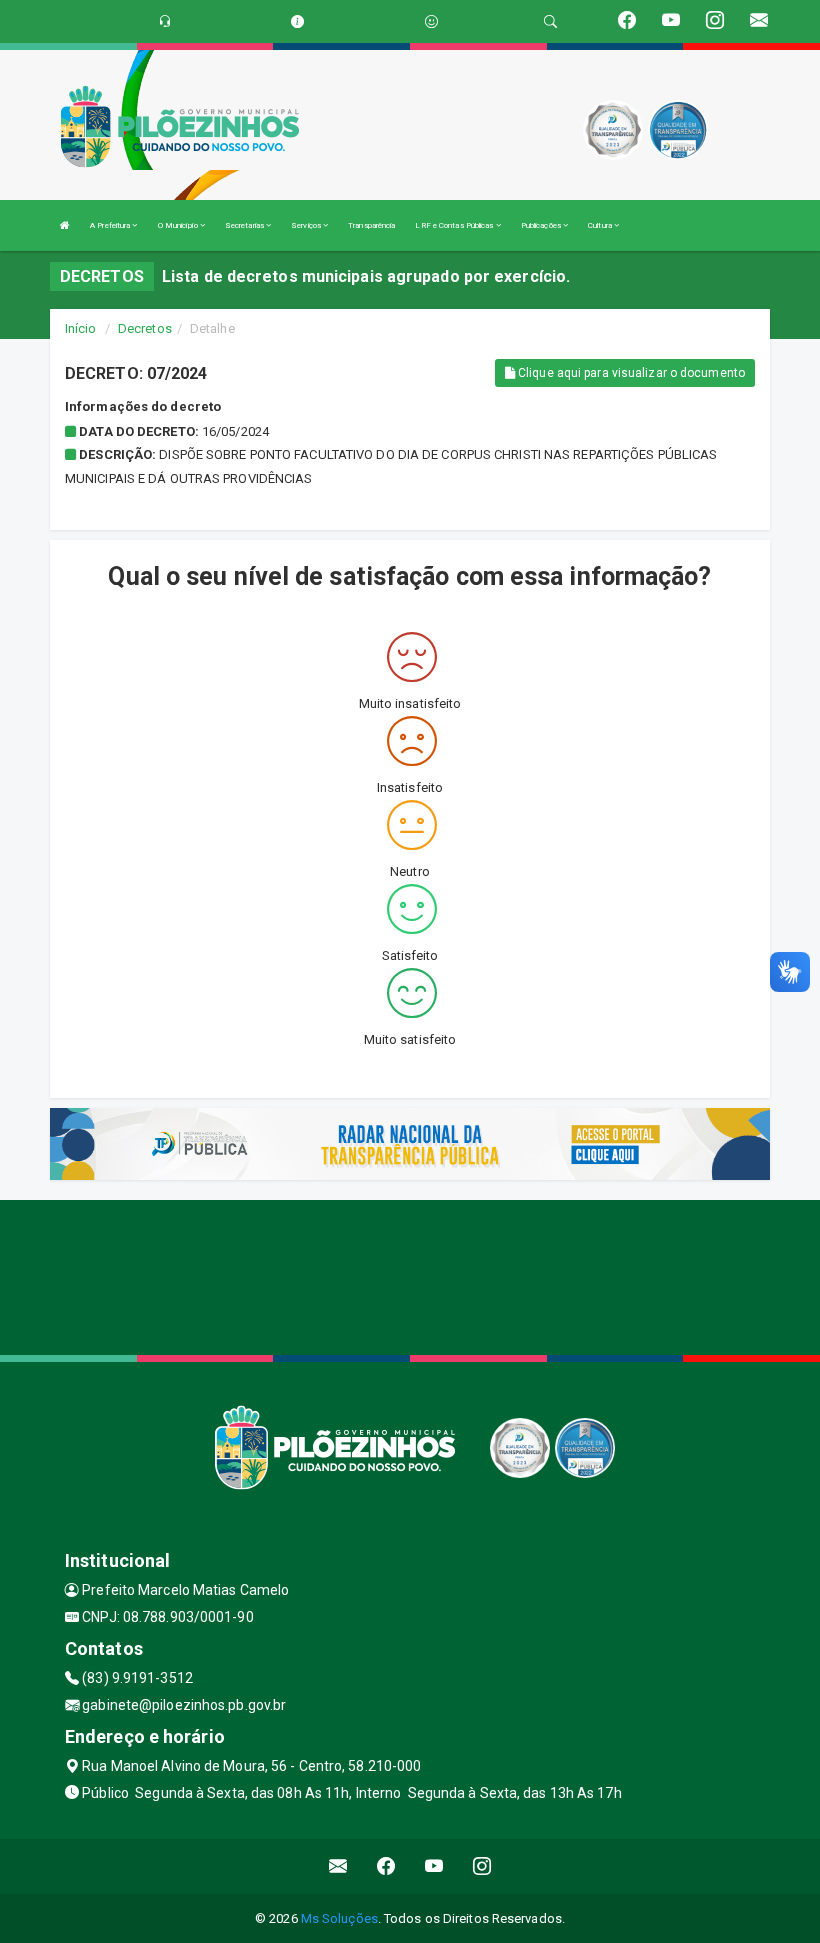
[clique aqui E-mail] (338, 1866)
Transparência (371, 225)
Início (81, 328)
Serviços (307, 225)
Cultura (601, 225)
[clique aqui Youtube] (434, 1866)
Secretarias (245, 225)
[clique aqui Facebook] (386, 1866)
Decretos (145, 328)
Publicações (542, 225)
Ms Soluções (339, 1918)
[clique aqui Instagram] (482, 1866)
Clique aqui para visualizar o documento (630, 373)
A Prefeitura (111, 225)
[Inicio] (65, 225)
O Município (179, 225)
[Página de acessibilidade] (431, 21)
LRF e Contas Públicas (455, 225)
